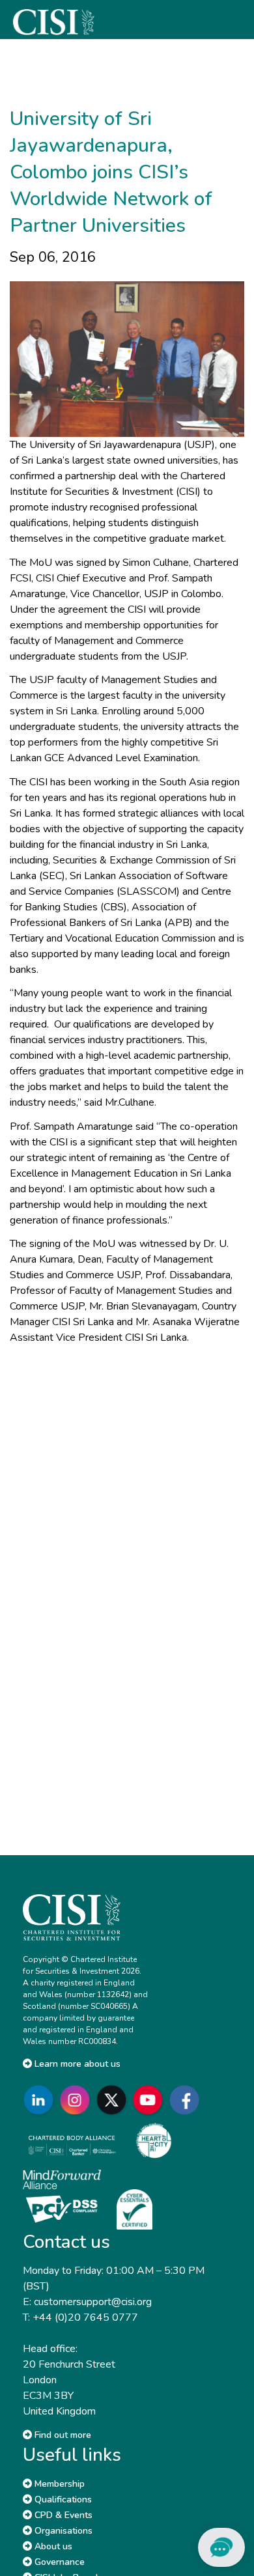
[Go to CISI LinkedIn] (41, 2100)
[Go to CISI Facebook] (187, 2100)
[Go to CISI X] (114, 2100)
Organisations (62, 2531)
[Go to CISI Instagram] (78, 2100)
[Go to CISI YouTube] (150, 2100)
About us (52, 2546)
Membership (58, 2484)
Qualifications (62, 2499)
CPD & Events (62, 2515)
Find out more (62, 2435)
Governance (58, 2562)
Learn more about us (76, 2064)
